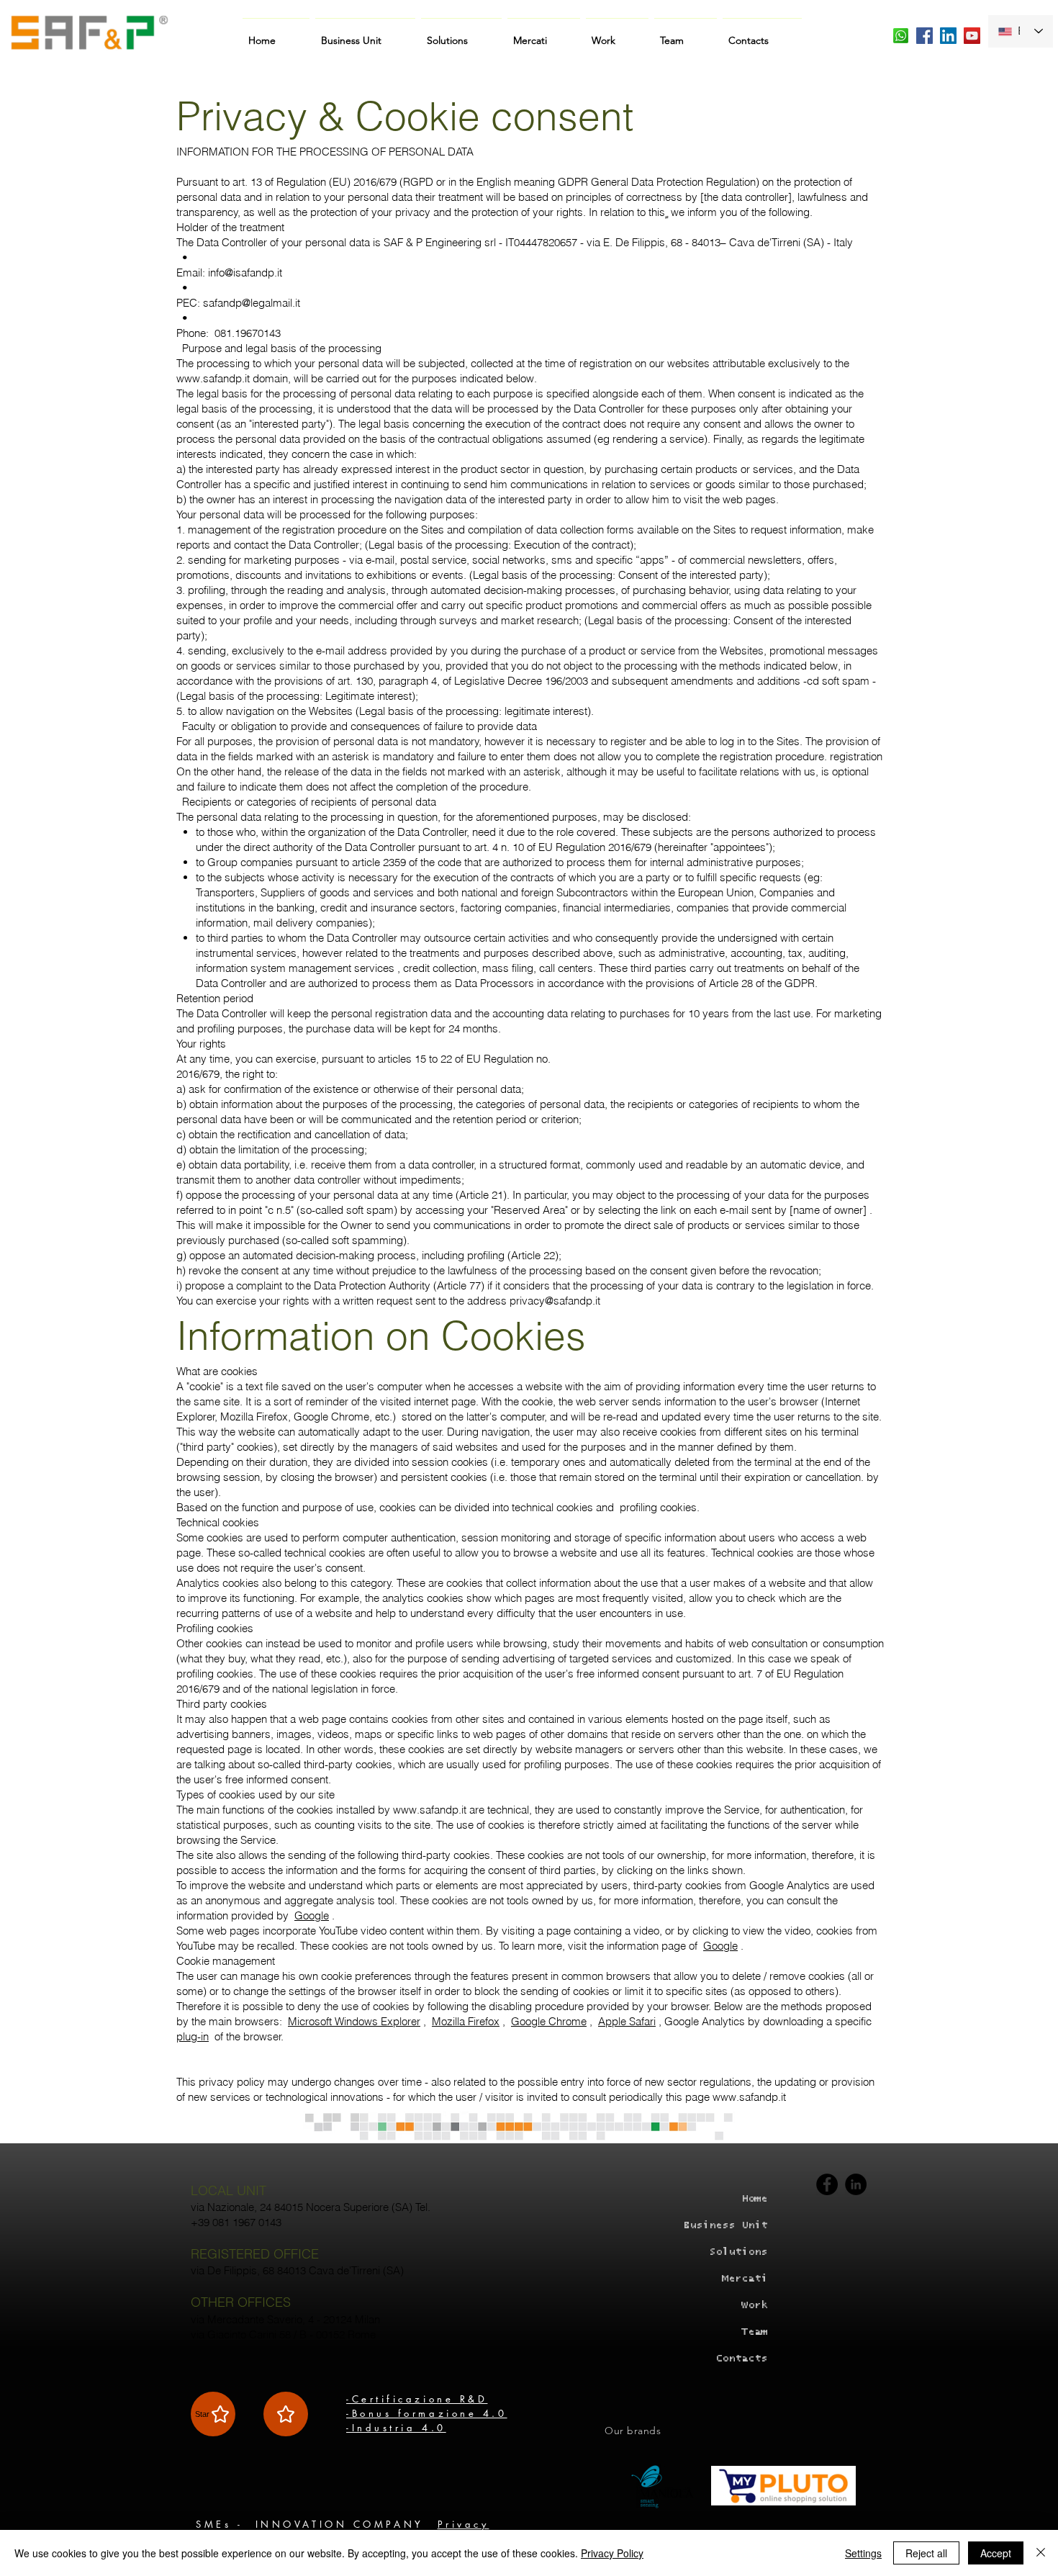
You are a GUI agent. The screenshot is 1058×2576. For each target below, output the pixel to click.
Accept (996, 2553)
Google (312, 1915)
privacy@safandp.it (555, 1301)
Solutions (738, 2252)
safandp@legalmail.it (252, 303)
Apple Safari (627, 2021)
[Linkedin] (856, 2184)
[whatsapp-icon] (901, 36)
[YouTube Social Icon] (972, 36)
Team (754, 2332)
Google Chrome (549, 2021)
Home (754, 2198)
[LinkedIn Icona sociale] (948, 36)
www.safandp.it (213, 378)
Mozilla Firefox (466, 2021)
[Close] (1041, 2553)
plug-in (193, 2036)
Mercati (745, 2278)
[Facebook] (827, 2184)
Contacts (741, 2358)
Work (754, 2305)
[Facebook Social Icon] (924, 36)
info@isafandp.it (245, 273)
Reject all (926, 2553)
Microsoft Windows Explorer (354, 2021)
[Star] (286, 2414)
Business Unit (725, 2225)
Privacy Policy (612, 2553)
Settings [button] (863, 2553)
